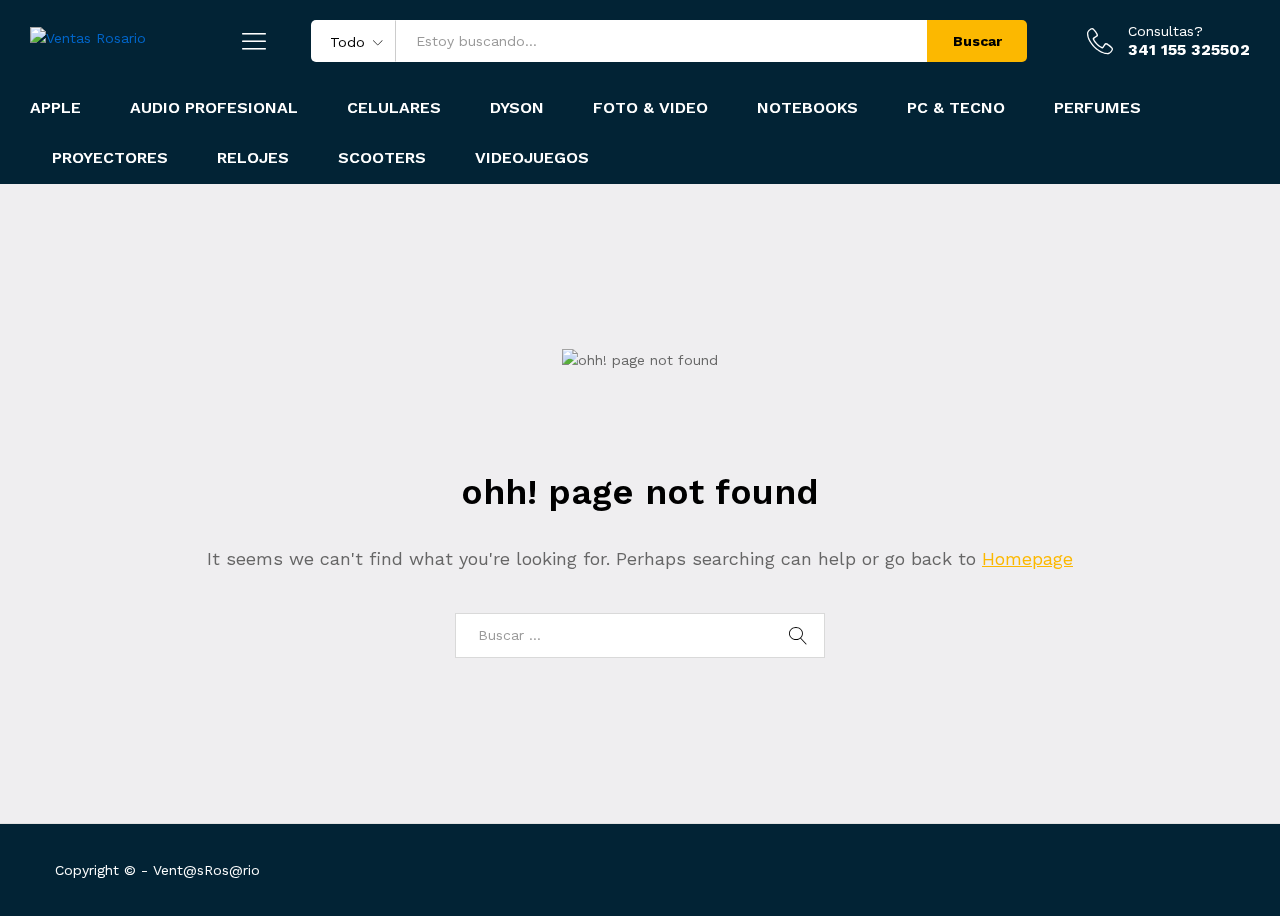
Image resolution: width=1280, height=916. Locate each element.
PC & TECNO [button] (956, 108)
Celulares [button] (394, 108)
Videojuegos (532, 158)
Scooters (382, 158)
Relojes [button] (253, 158)
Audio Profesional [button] (214, 108)
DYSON (517, 108)
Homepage (1027, 558)
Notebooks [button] (807, 108)
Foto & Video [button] (650, 108)
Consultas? (1165, 31)
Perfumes (1097, 108)
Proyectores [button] (110, 158)
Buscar (977, 41)
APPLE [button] (55, 108)
